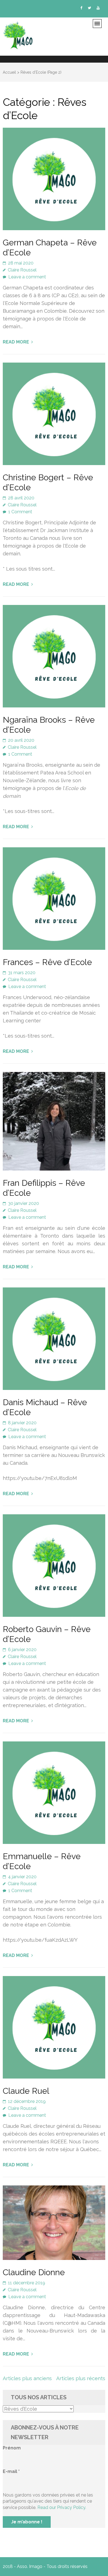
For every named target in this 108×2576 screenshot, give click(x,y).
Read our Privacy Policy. (62, 2507)
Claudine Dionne (34, 2272)
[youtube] (98, 8)
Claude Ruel (26, 2091)
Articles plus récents (81, 2378)
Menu (99, 25)
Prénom (12, 2448)
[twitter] (89, 8)
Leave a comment (27, 277)
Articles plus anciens (27, 2378)
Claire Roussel (22, 270)
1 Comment (20, 512)
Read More (16, 342)
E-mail (11, 2471)
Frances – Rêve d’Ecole (47, 962)
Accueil (9, 72)
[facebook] (81, 8)
